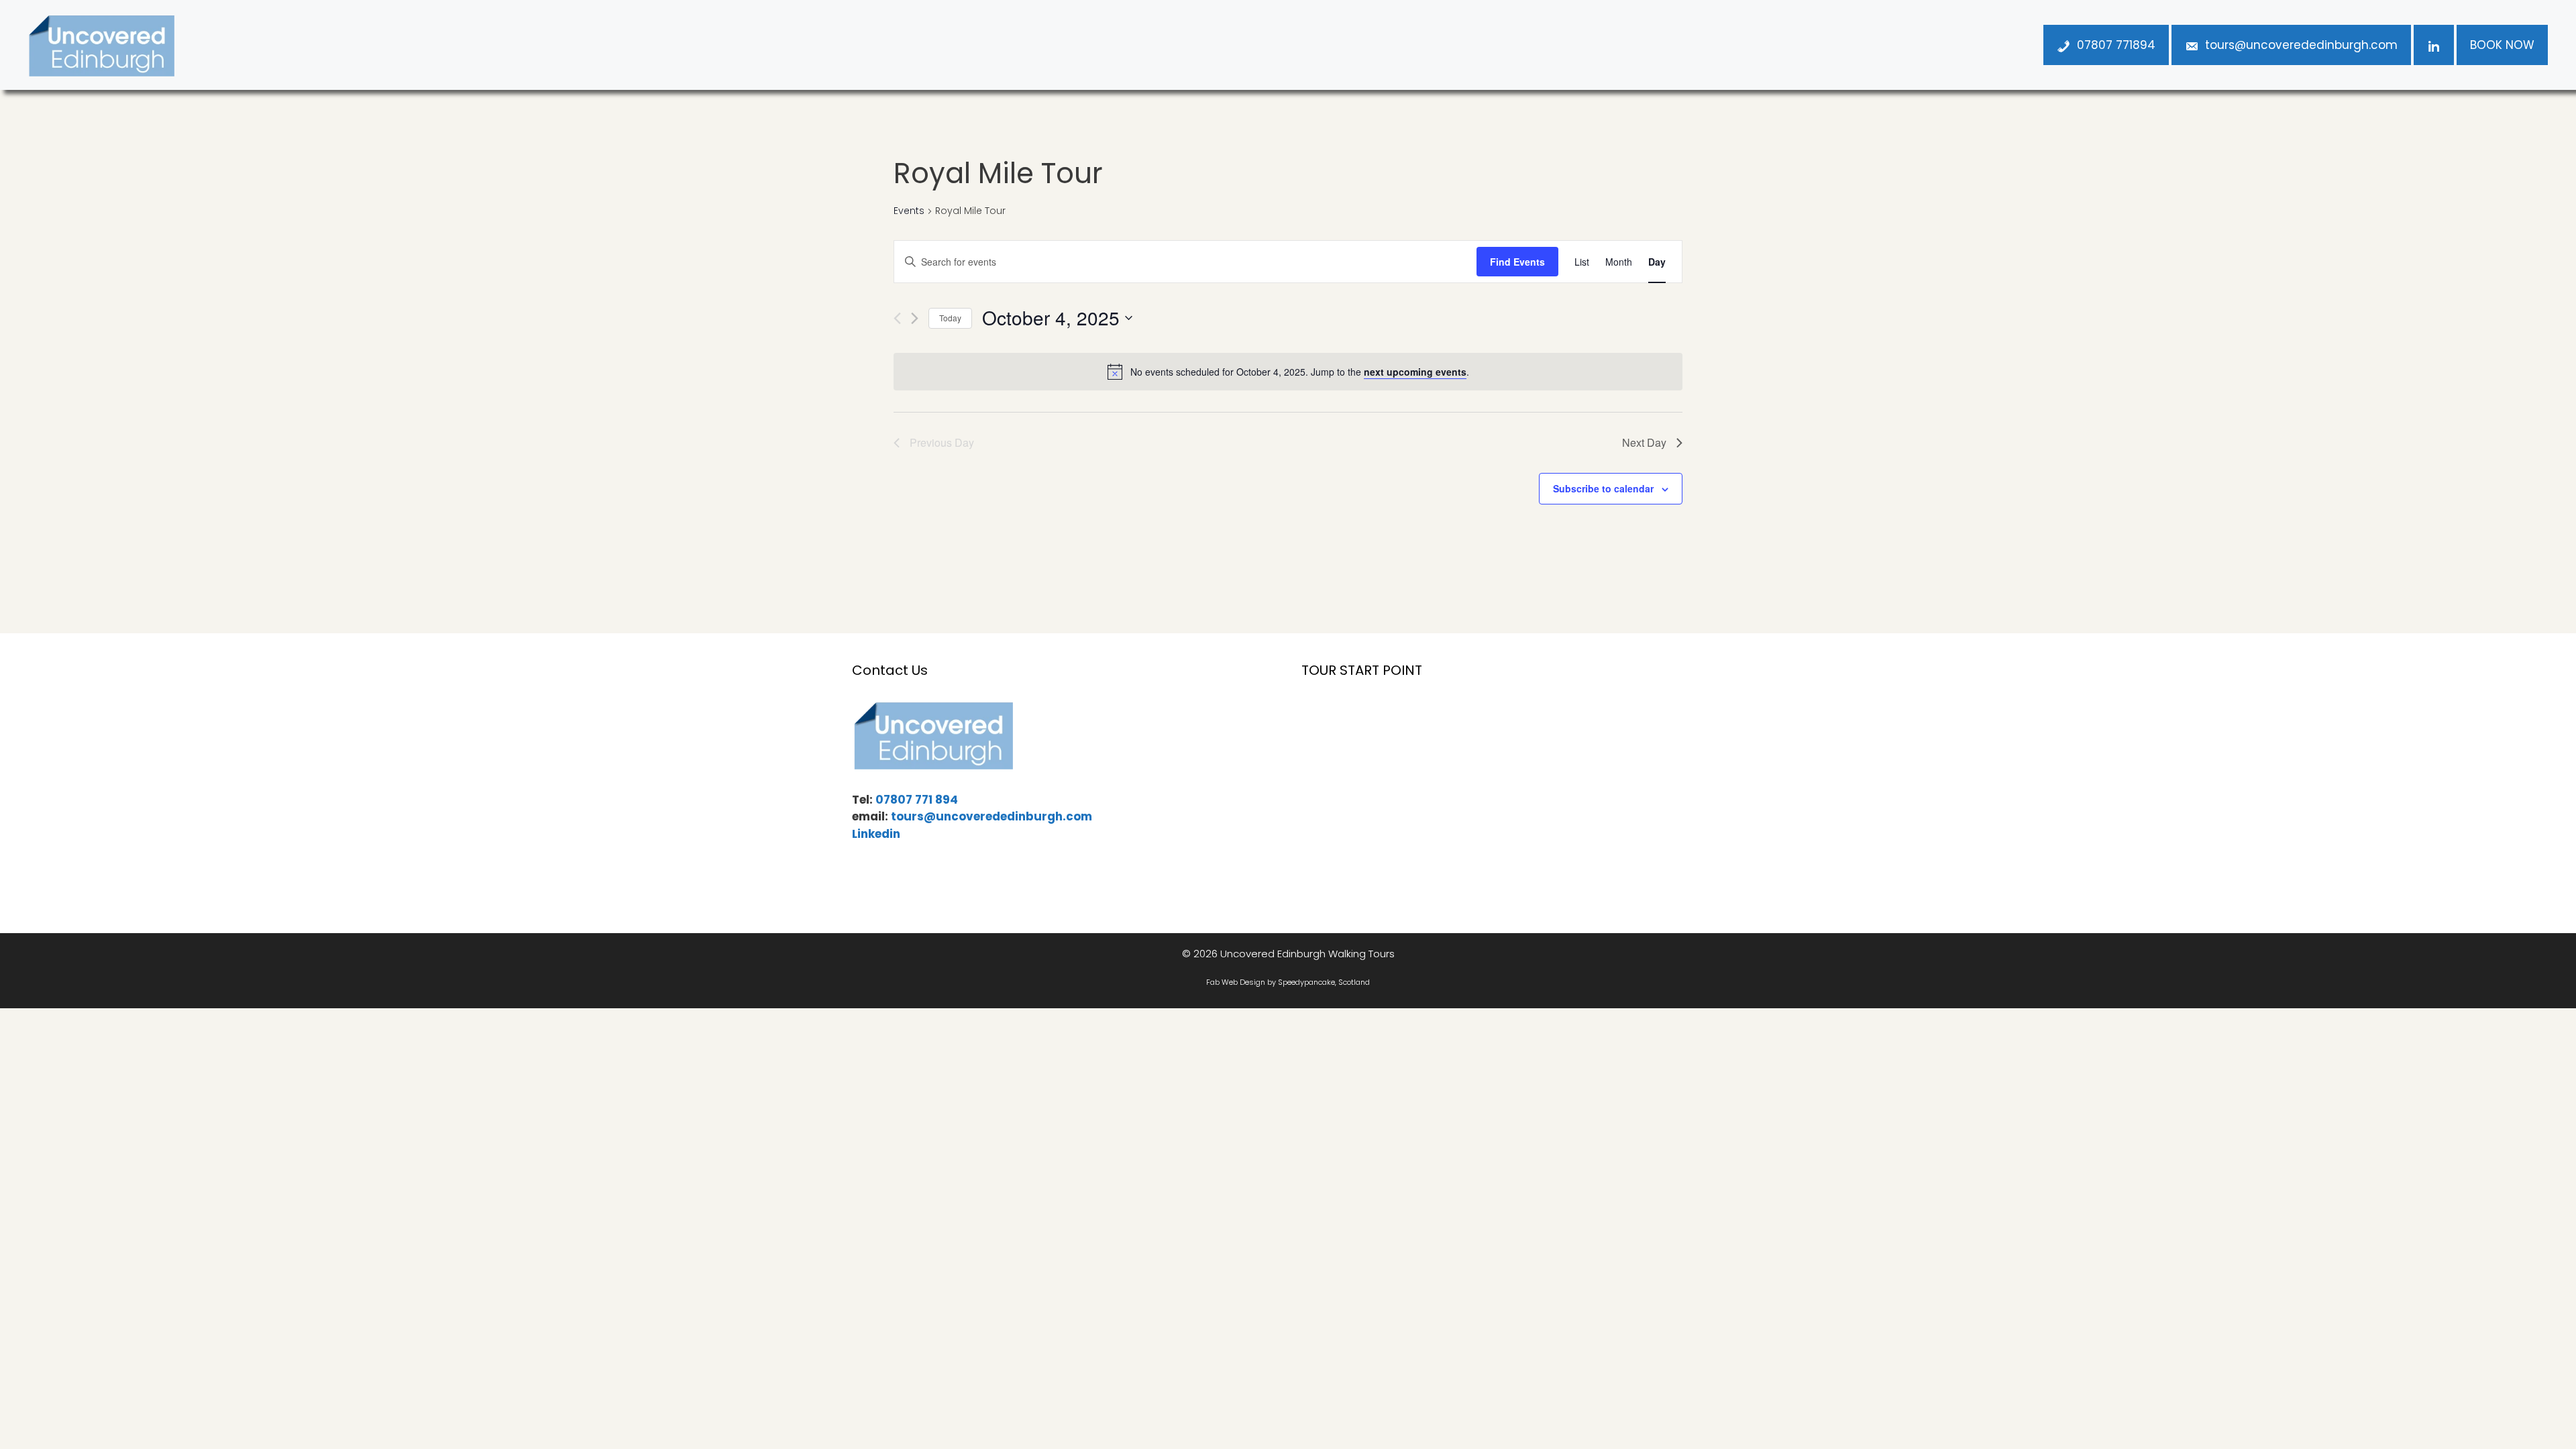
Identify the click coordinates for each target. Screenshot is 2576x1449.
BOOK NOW (2502, 45)
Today (950, 318)
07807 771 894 (917, 800)
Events (909, 211)
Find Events (1517, 262)
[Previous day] (897, 318)
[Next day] (915, 318)
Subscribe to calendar (1603, 488)
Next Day (1644, 442)
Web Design (1243, 982)
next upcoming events (1415, 372)
